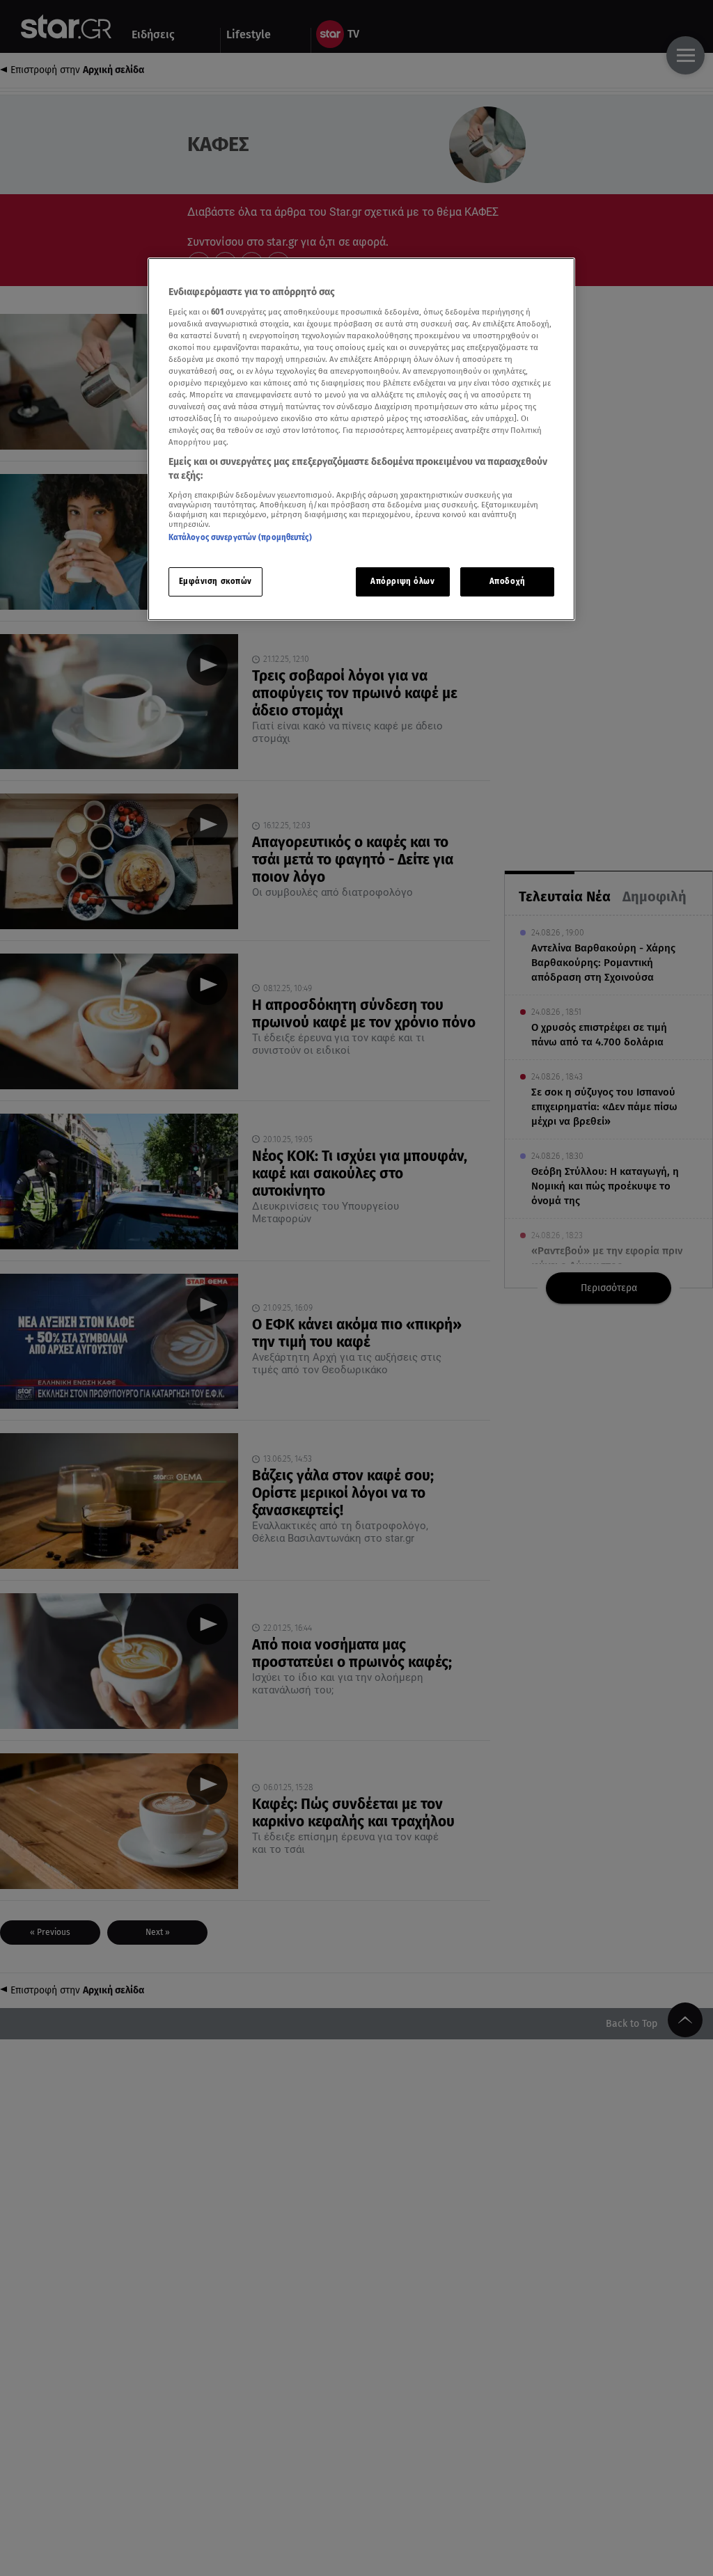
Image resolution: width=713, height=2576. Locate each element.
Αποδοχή (508, 581)
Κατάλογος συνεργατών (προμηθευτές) (240, 537)
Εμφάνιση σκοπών (216, 581)
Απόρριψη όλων (402, 581)
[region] (361, 439)
